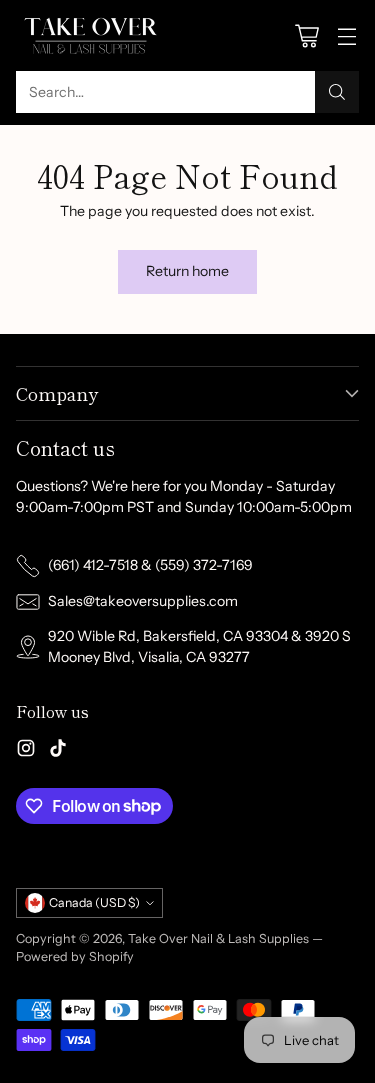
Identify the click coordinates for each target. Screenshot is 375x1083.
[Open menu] (346, 35)
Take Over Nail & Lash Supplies (218, 938)
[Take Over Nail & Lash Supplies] (91, 35)
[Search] (337, 92)
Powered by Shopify (75, 956)
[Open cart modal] (306, 35)
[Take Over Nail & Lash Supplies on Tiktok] (58, 751)
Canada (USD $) (94, 902)
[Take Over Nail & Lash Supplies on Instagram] (26, 751)
